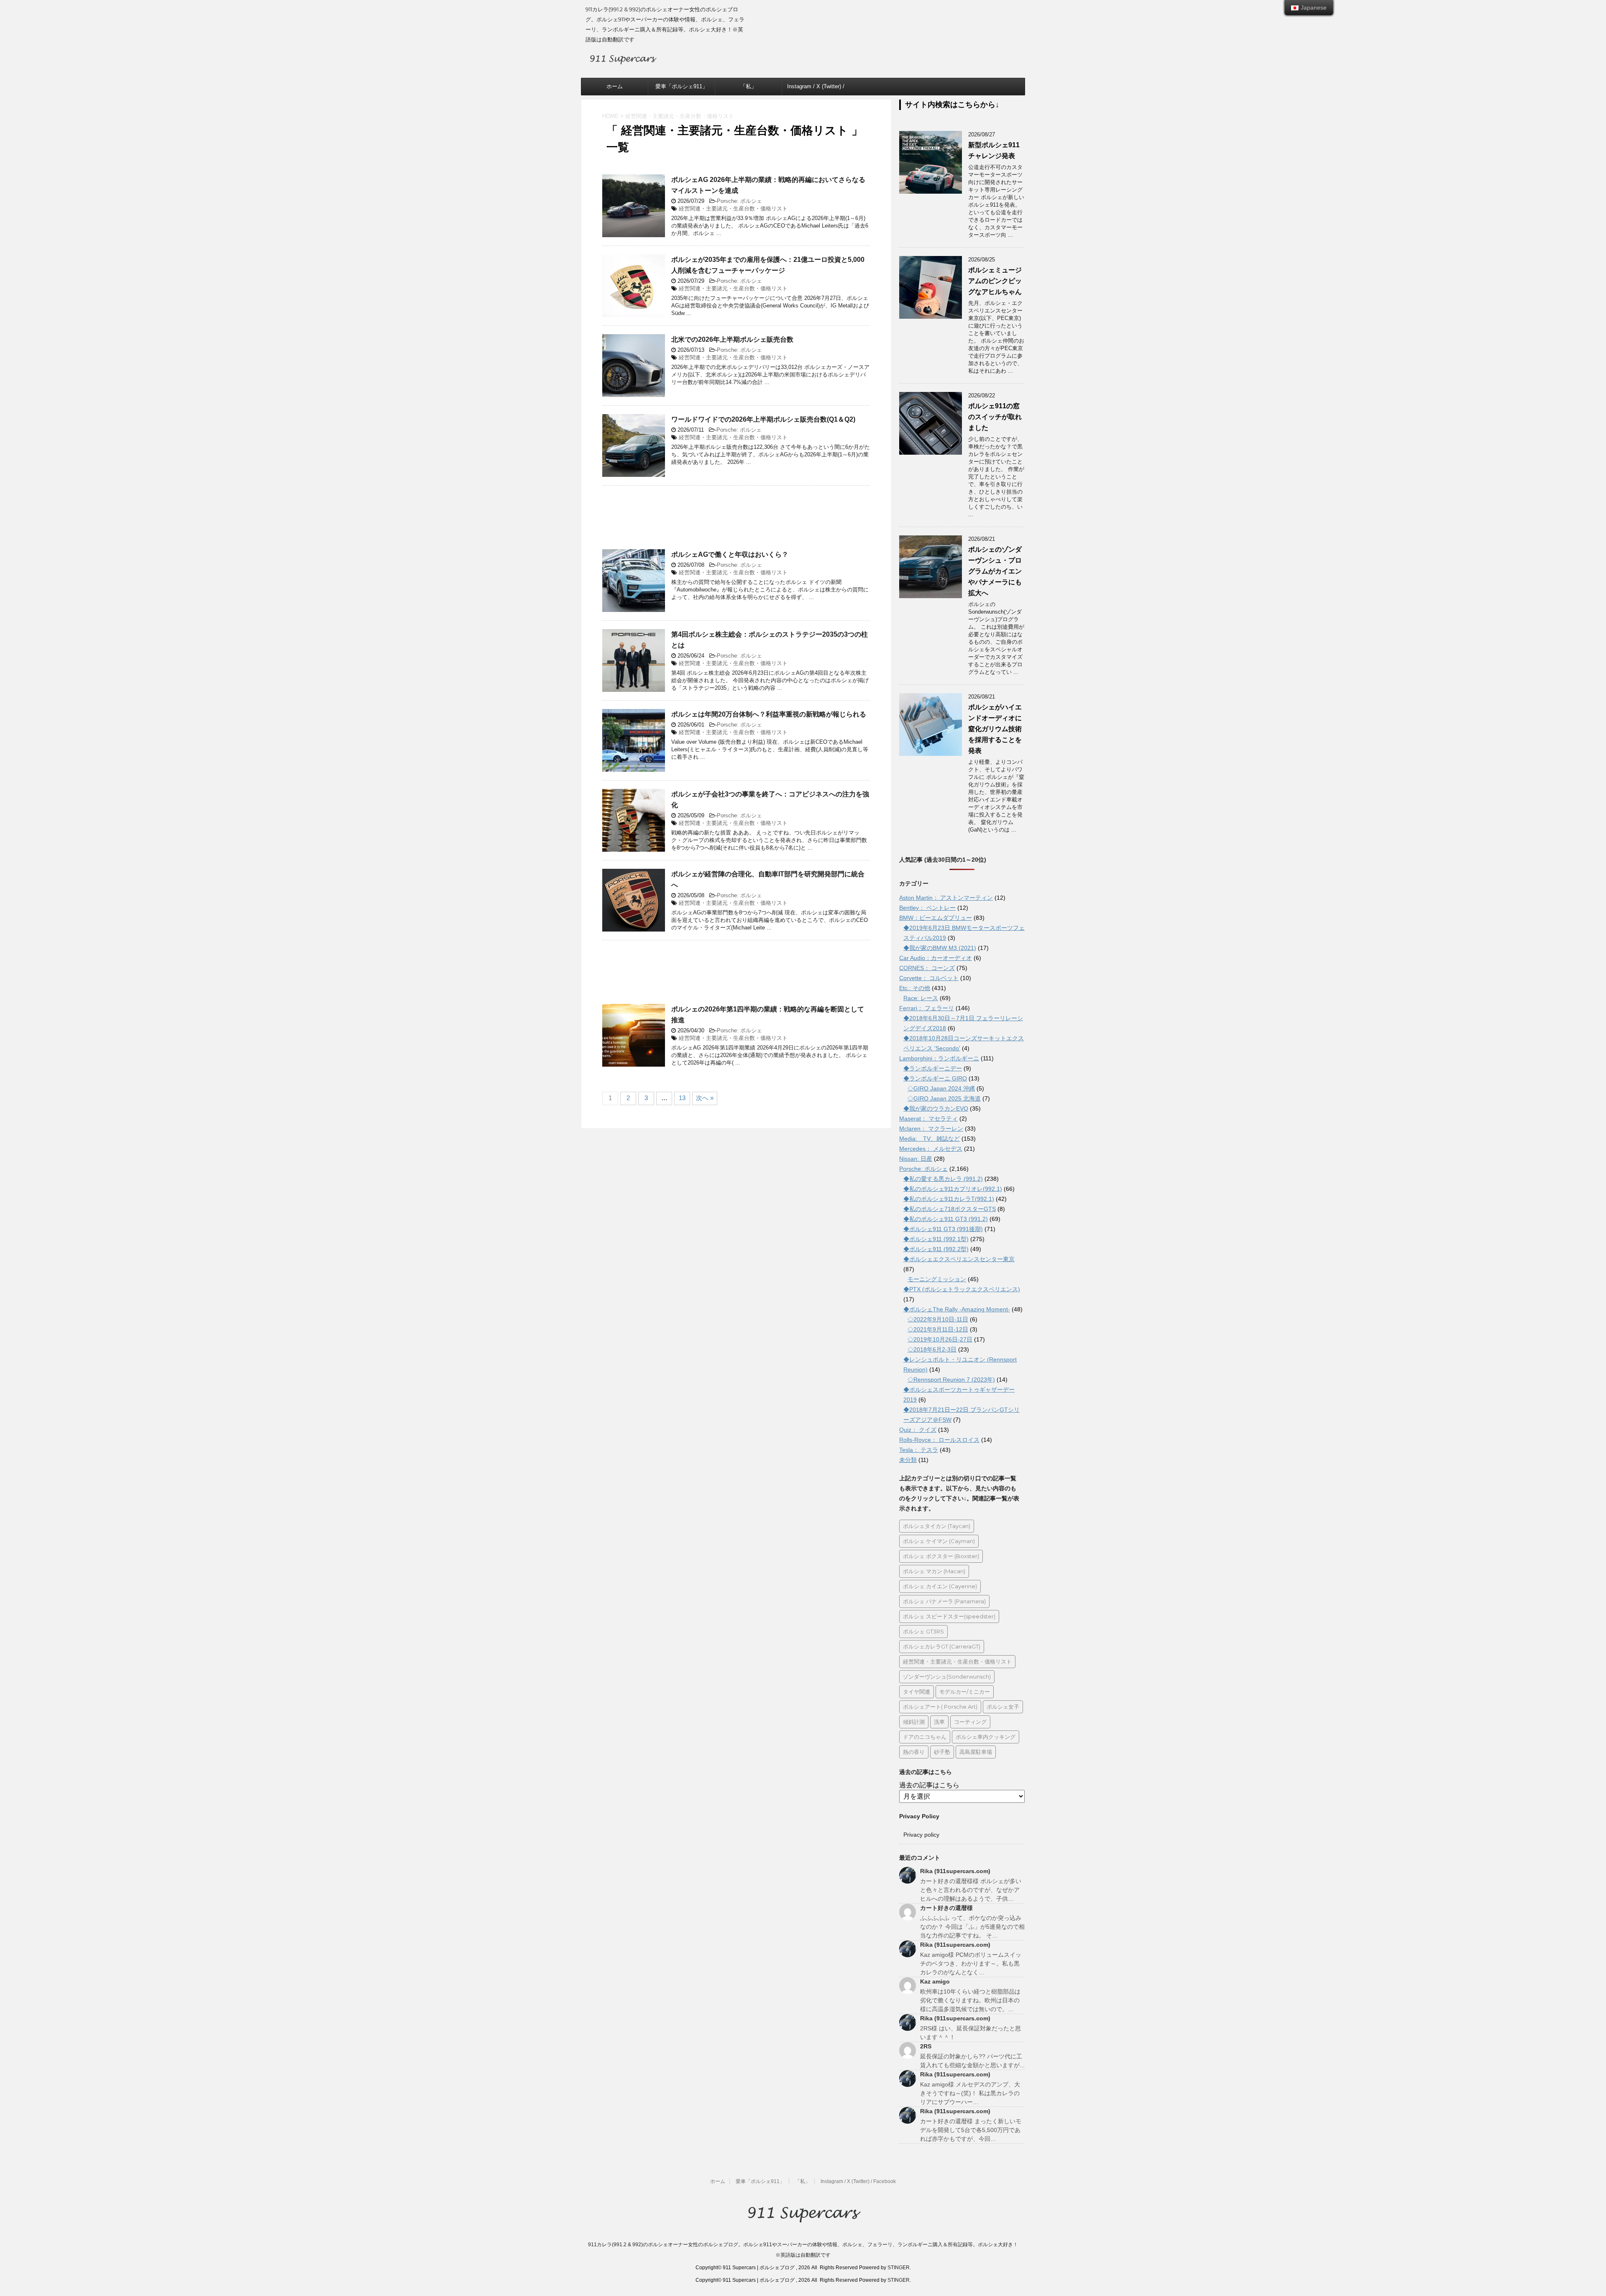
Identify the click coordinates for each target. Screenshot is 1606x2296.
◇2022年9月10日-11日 (938, 1319)
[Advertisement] (736, 522)
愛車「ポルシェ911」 (682, 86)
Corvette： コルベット (929, 978)
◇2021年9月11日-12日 (938, 1329)
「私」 (748, 86)
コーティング (970, 1722)
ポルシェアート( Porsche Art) (940, 1707)
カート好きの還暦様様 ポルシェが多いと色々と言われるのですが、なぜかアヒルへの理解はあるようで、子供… (971, 1890)
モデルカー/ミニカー (965, 1692)
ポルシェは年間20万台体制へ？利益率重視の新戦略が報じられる (769, 714)
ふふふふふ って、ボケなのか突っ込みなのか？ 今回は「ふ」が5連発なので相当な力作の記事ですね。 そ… (972, 1927)
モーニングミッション (937, 1279)
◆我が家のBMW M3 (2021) (940, 948)
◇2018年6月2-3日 (932, 1349)
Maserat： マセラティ (928, 1119)
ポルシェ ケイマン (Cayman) (939, 1541)
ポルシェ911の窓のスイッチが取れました (995, 417)
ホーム (615, 86)
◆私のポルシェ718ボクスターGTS (950, 1209)
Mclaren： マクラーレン (931, 1129)
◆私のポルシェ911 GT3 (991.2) (946, 1219)
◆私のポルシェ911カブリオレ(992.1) (953, 1189)
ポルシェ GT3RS (923, 1631)
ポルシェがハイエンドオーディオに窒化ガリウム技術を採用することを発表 (995, 729)
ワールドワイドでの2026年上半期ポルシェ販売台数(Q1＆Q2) (763, 419)
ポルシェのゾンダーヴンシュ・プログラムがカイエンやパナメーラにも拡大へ (995, 571)
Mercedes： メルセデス (931, 1149)
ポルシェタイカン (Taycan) (937, 1526)
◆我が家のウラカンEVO (936, 1108)
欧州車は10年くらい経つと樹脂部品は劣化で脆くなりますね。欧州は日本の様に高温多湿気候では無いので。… (970, 2000)
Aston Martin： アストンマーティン (946, 898)
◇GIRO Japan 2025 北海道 (944, 1098)
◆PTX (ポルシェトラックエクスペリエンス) (962, 1289)
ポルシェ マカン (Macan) (934, 1571)
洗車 (939, 1722)
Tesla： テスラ (919, 1450)
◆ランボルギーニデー (933, 1068)
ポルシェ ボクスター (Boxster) (941, 1556)
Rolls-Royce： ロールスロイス (939, 1440)
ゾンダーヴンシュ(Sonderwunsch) (947, 1677)
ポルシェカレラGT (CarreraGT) (942, 1646)
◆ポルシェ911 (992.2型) (936, 1249)
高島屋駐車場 (976, 1752)
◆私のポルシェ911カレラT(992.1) (949, 1199)
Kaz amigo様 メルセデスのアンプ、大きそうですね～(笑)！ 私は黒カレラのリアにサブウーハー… (970, 2093)
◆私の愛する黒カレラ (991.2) (943, 1179)
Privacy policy (921, 1835)
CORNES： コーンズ (927, 968)
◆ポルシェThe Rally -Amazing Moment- (957, 1309)
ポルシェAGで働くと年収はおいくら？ (730, 554)
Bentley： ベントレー (927, 908)
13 (682, 1098)
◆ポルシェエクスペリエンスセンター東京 (959, 1259)
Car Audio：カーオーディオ (936, 958)
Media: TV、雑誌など (930, 1139)
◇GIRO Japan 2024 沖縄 (941, 1088)
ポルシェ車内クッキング (986, 1737)
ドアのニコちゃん (925, 1737)
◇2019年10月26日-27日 (940, 1339)
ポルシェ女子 (1003, 1707)
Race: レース (921, 998)
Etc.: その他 (915, 988)
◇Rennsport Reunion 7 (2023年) (951, 1380)
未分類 (908, 1460)
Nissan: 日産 (916, 1159)
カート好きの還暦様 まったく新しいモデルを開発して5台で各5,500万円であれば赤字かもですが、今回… (971, 2130)
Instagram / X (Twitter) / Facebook (816, 89)
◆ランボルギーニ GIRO (935, 1078)
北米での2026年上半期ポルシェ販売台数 (732, 339)
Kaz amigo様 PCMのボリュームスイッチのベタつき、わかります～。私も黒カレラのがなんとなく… (971, 1963)
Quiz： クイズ (918, 1430)
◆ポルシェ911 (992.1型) (936, 1239)
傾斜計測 (914, 1722)
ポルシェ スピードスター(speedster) (949, 1616)
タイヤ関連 (917, 1692)
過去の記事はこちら (929, 1785)
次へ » (705, 1098)
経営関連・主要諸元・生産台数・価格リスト (733, 209)
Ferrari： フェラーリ (927, 1008)
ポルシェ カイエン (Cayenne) (940, 1586)
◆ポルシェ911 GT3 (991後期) (943, 1229)
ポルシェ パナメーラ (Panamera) (944, 1601)
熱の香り (914, 1752)
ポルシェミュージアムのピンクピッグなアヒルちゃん (995, 281)
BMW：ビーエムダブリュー (936, 918)
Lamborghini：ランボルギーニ (939, 1058)
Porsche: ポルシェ (739, 201)
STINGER (899, 2268)
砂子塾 (942, 1752)
